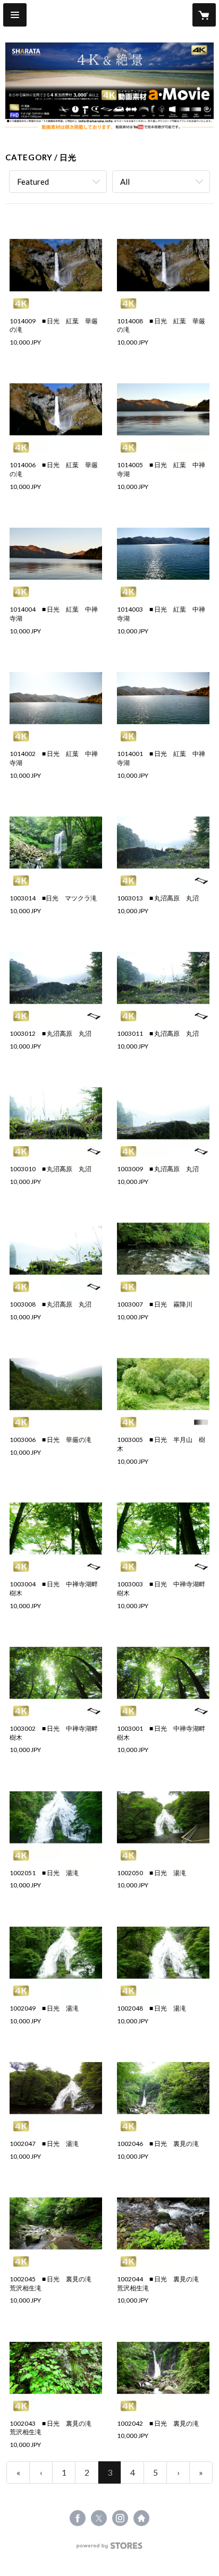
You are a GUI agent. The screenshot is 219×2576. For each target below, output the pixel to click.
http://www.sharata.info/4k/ (141, 2518)
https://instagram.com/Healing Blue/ (120, 2518)
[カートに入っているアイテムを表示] (204, 15)
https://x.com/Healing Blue (99, 2518)
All (125, 182)
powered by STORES (110, 2549)
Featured (33, 182)
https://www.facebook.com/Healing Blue (78, 2518)
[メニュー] (15, 15)
